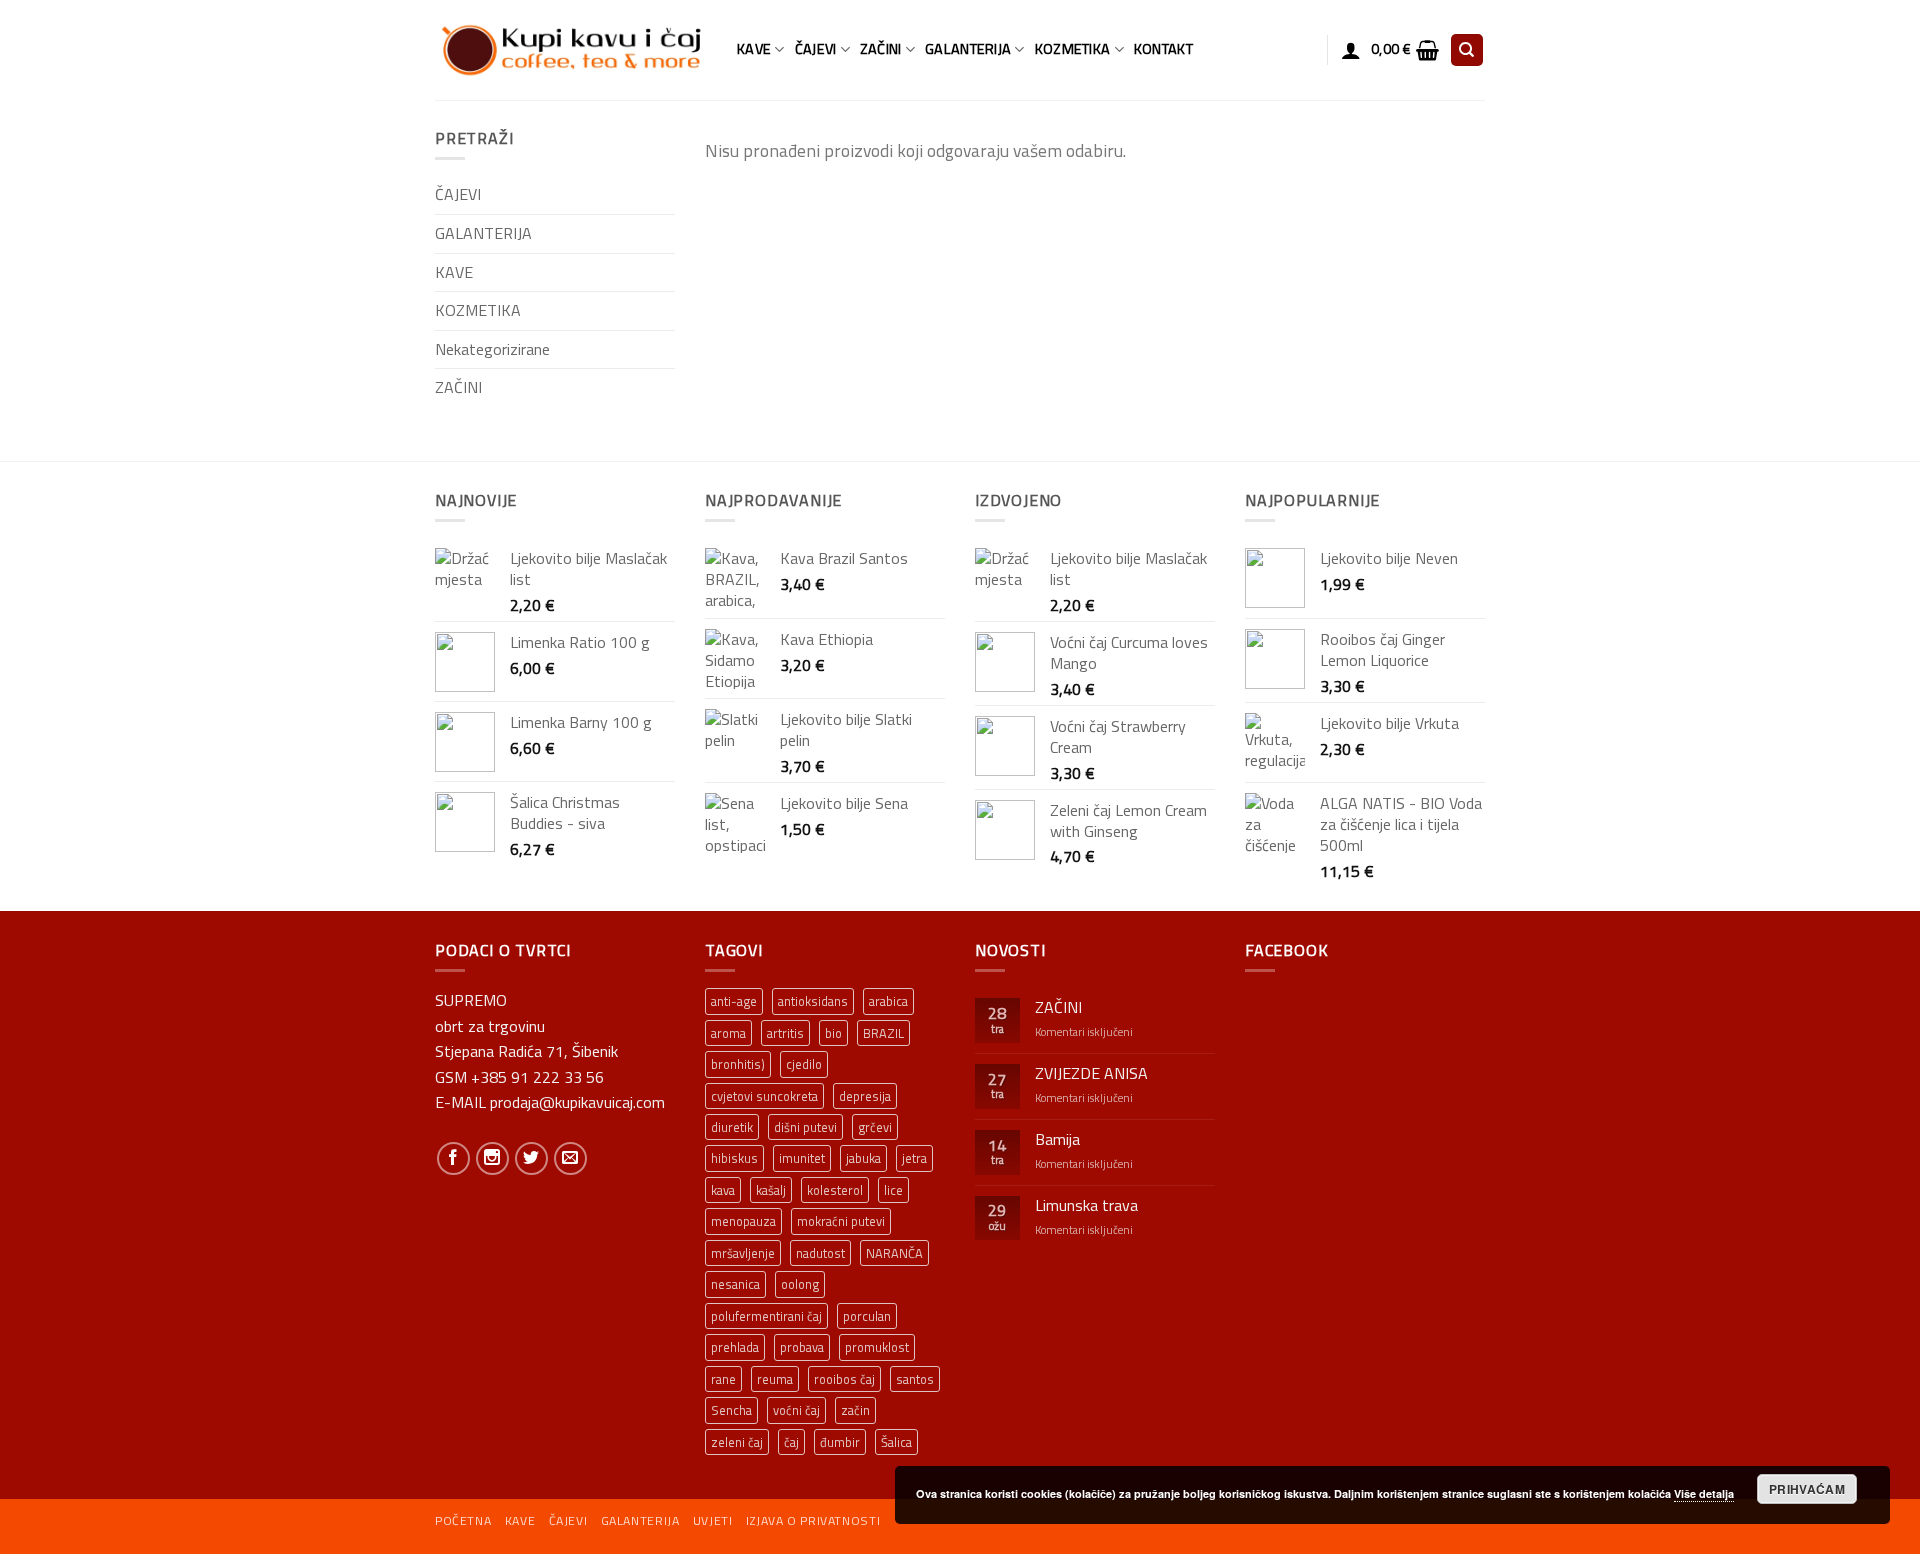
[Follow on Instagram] (492, 1158)
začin (855, 1410)
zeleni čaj (737, 1442)
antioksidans (813, 1001)
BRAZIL (883, 1033)
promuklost (877, 1347)
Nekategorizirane (492, 349)
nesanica (735, 1284)
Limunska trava (1086, 1205)
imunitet (802, 1158)
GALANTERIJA (968, 49)
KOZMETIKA (1073, 49)
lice (893, 1190)
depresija (865, 1096)
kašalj (771, 1190)
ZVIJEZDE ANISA (1091, 1073)
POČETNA (463, 1520)
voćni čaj (796, 1410)
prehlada (735, 1347)
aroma (728, 1033)
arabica (888, 1001)
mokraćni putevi (841, 1221)
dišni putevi (805, 1127)
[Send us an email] (570, 1158)
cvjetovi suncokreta (764, 1096)
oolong (800, 1284)
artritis (785, 1033)
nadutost (820, 1253)
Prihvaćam (1807, 1489)
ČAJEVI (816, 49)
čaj (791, 1442)
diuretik (732, 1127)
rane (723, 1379)
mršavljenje (743, 1253)
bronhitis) (738, 1064)
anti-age (734, 1001)
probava (802, 1347)
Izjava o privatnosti (813, 1520)
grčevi (875, 1127)
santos (915, 1379)
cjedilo (804, 1064)
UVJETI (713, 1520)
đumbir (840, 1442)
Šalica (896, 1442)
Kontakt (1163, 49)
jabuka (863, 1158)
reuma (775, 1379)
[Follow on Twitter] (531, 1158)
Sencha (731, 1410)
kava (723, 1190)
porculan (867, 1316)
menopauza (743, 1221)
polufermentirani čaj (766, 1316)
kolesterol (835, 1190)
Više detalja (1704, 1493)
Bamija (1057, 1139)
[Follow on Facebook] (453, 1158)
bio (833, 1033)
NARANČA (894, 1253)
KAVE (754, 49)
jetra (914, 1158)
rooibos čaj (844, 1379)
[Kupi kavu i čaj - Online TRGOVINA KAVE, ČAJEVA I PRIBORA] (571, 50)
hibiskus (734, 1158)
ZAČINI (881, 49)
